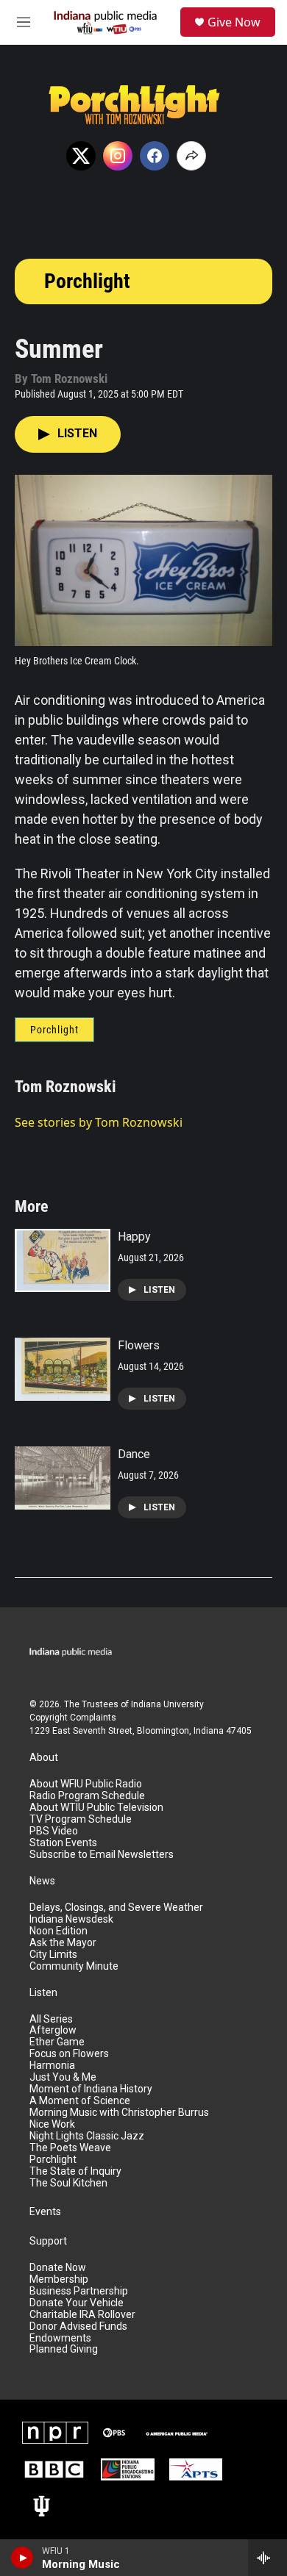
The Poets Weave (70, 2148)
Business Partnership (79, 2291)
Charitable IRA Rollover (82, 2315)
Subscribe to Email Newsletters (102, 1855)
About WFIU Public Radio (86, 1784)
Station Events (63, 1843)
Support (48, 2241)
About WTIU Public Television (96, 1808)
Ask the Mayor (63, 1943)
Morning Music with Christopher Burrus (119, 2113)
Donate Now (58, 2268)
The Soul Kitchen (68, 2183)
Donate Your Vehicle (77, 2303)
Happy (134, 1237)
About (44, 1758)
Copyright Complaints (73, 1718)
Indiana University (167, 1704)
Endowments (60, 2338)
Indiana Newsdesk (71, 1919)
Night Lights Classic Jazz (87, 2136)
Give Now (234, 22)
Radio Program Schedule (87, 1796)
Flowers (139, 1345)
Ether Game (57, 2042)
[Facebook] (155, 156)
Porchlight (87, 281)
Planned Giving (64, 2349)
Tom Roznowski (65, 1087)
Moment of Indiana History (91, 2089)
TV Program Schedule (81, 1819)
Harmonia (52, 2066)
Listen (43, 1993)
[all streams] (267, 2558)
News (42, 1881)
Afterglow (53, 2030)
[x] (81, 156)
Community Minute (74, 1966)
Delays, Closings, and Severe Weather (116, 1908)
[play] (22, 2558)
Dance (134, 1454)
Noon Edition (59, 1931)
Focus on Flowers (69, 2054)
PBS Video (54, 1831)
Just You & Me (63, 2077)
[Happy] (63, 1260)
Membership (59, 2279)
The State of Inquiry (75, 2171)
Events (45, 2212)
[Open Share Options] (191, 156)
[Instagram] (118, 156)
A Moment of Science (80, 2101)
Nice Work (52, 2124)
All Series (51, 2019)
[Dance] (63, 1478)
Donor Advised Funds (78, 2326)
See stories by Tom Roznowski (99, 1122)
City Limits (53, 1955)
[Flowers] (63, 1369)
